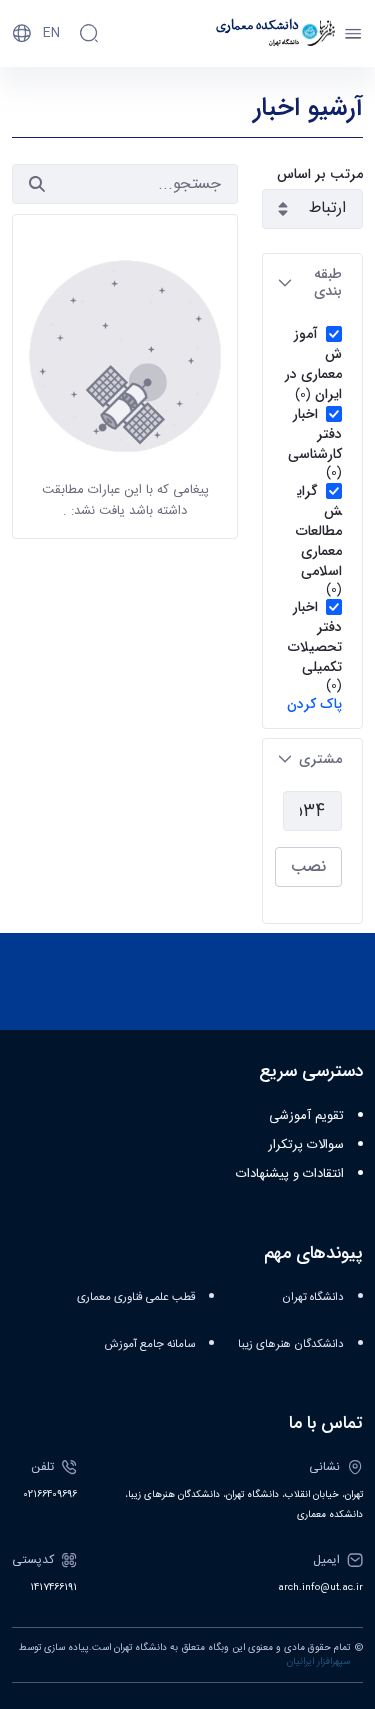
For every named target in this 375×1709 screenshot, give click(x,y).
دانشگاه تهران (313, 1297)
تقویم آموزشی (306, 1116)
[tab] (312, 283)
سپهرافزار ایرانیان (318, 1662)
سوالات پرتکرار (306, 1145)
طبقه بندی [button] (328, 282)
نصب (308, 866)
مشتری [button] (320, 759)
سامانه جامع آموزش (150, 1344)
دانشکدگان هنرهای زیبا (291, 1344)
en (51, 33)
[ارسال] (37, 184)
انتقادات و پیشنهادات (290, 1174)
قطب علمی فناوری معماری (136, 1297)
